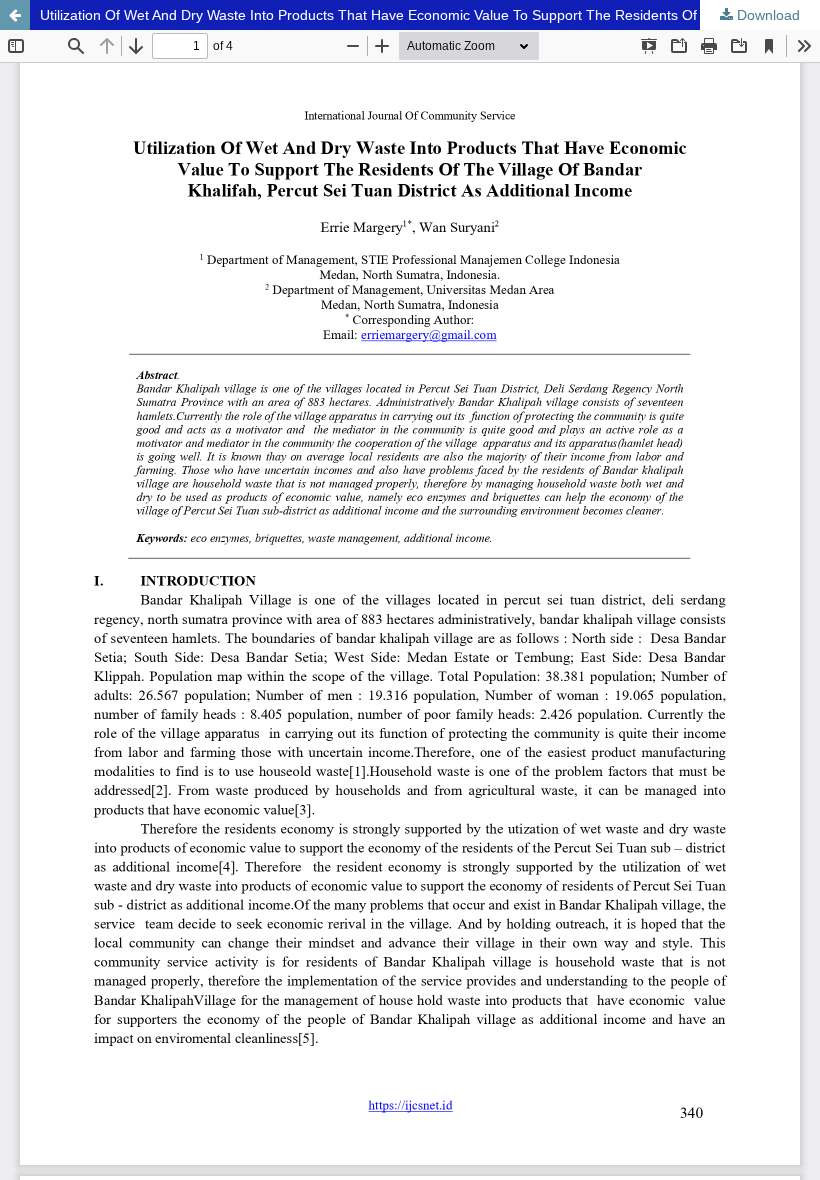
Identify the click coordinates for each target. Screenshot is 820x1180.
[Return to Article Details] (15, 15)
